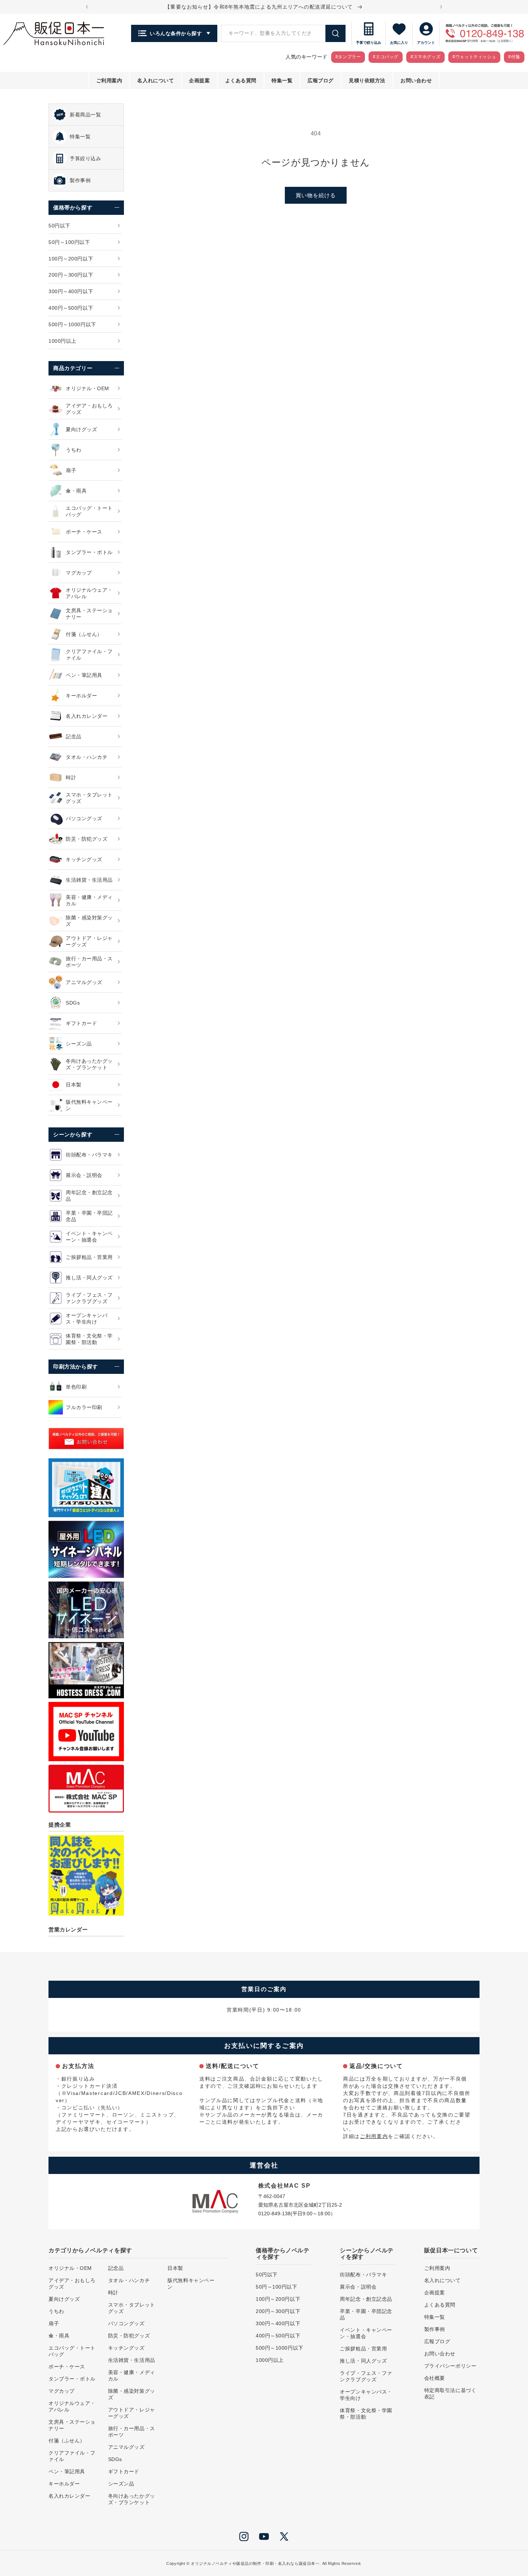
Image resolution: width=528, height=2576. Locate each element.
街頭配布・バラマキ (363, 2275)
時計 (113, 2293)
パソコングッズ (126, 2323)
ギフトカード (124, 2471)
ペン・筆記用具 (67, 2471)
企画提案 (435, 2293)
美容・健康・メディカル (132, 2376)
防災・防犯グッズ (129, 2336)
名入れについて (443, 2280)
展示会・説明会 (358, 2287)
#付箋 (514, 57)
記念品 (116, 2268)
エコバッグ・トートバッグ (72, 2351)
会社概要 (435, 2378)
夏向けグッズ (64, 2299)
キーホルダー (64, 2484)
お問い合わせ (440, 2354)
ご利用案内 (374, 2136)
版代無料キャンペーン (191, 2284)
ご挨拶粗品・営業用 (363, 2349)
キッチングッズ (126, 2348)
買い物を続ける (316, 195)
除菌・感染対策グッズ (132, 2394)
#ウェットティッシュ (474, 57)
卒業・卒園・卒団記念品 (366, 2314)
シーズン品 (121, 2484)
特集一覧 (435, 2317)
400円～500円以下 (278, 2336)
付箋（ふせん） (67, 2441)
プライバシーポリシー (450, 2366)
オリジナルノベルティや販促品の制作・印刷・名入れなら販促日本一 (255, 2563)
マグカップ (62, 2391)
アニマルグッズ (126, 2447)
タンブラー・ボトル (72, 2379)
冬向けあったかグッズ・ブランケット (132, 2499)
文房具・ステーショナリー (72, 2425)
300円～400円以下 (278, 2323)
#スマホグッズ (425, 57)
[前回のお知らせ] (87, 7)
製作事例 (435, 2329)
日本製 (175, 2268)
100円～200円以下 (278, 2299)
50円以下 (267, 2275)
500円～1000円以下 (280, 2348)
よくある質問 (440, 2305)
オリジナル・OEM (70, 2268)
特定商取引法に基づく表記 (450, 2393)
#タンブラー (348, 57)
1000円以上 (270, 2360)
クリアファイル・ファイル (72, 2456)
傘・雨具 (59, 2336)
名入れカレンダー (69, 2496)
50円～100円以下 (277, 2287)
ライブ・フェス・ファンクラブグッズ (366, 2376)
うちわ (56, 2311)
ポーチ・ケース (67, 2367)
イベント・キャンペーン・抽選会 (366, 2333)
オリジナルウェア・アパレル (72, 2406)
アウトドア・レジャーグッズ (132, 2413)
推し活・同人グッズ (363, 2361)
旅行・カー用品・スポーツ (132, 2432)
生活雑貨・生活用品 (132, 2360)
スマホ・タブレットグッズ (132, 2308)
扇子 (54, 2323)
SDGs (115, 2459)
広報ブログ (437, 2341)
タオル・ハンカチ (129, 2280)
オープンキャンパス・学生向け (366, 2395)
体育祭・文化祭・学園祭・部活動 (366, 2414)
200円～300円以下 (278, 2311)
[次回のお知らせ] (441, 7)
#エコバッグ (386, 57)
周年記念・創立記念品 (366, 2299)
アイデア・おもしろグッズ (72, 2284)
